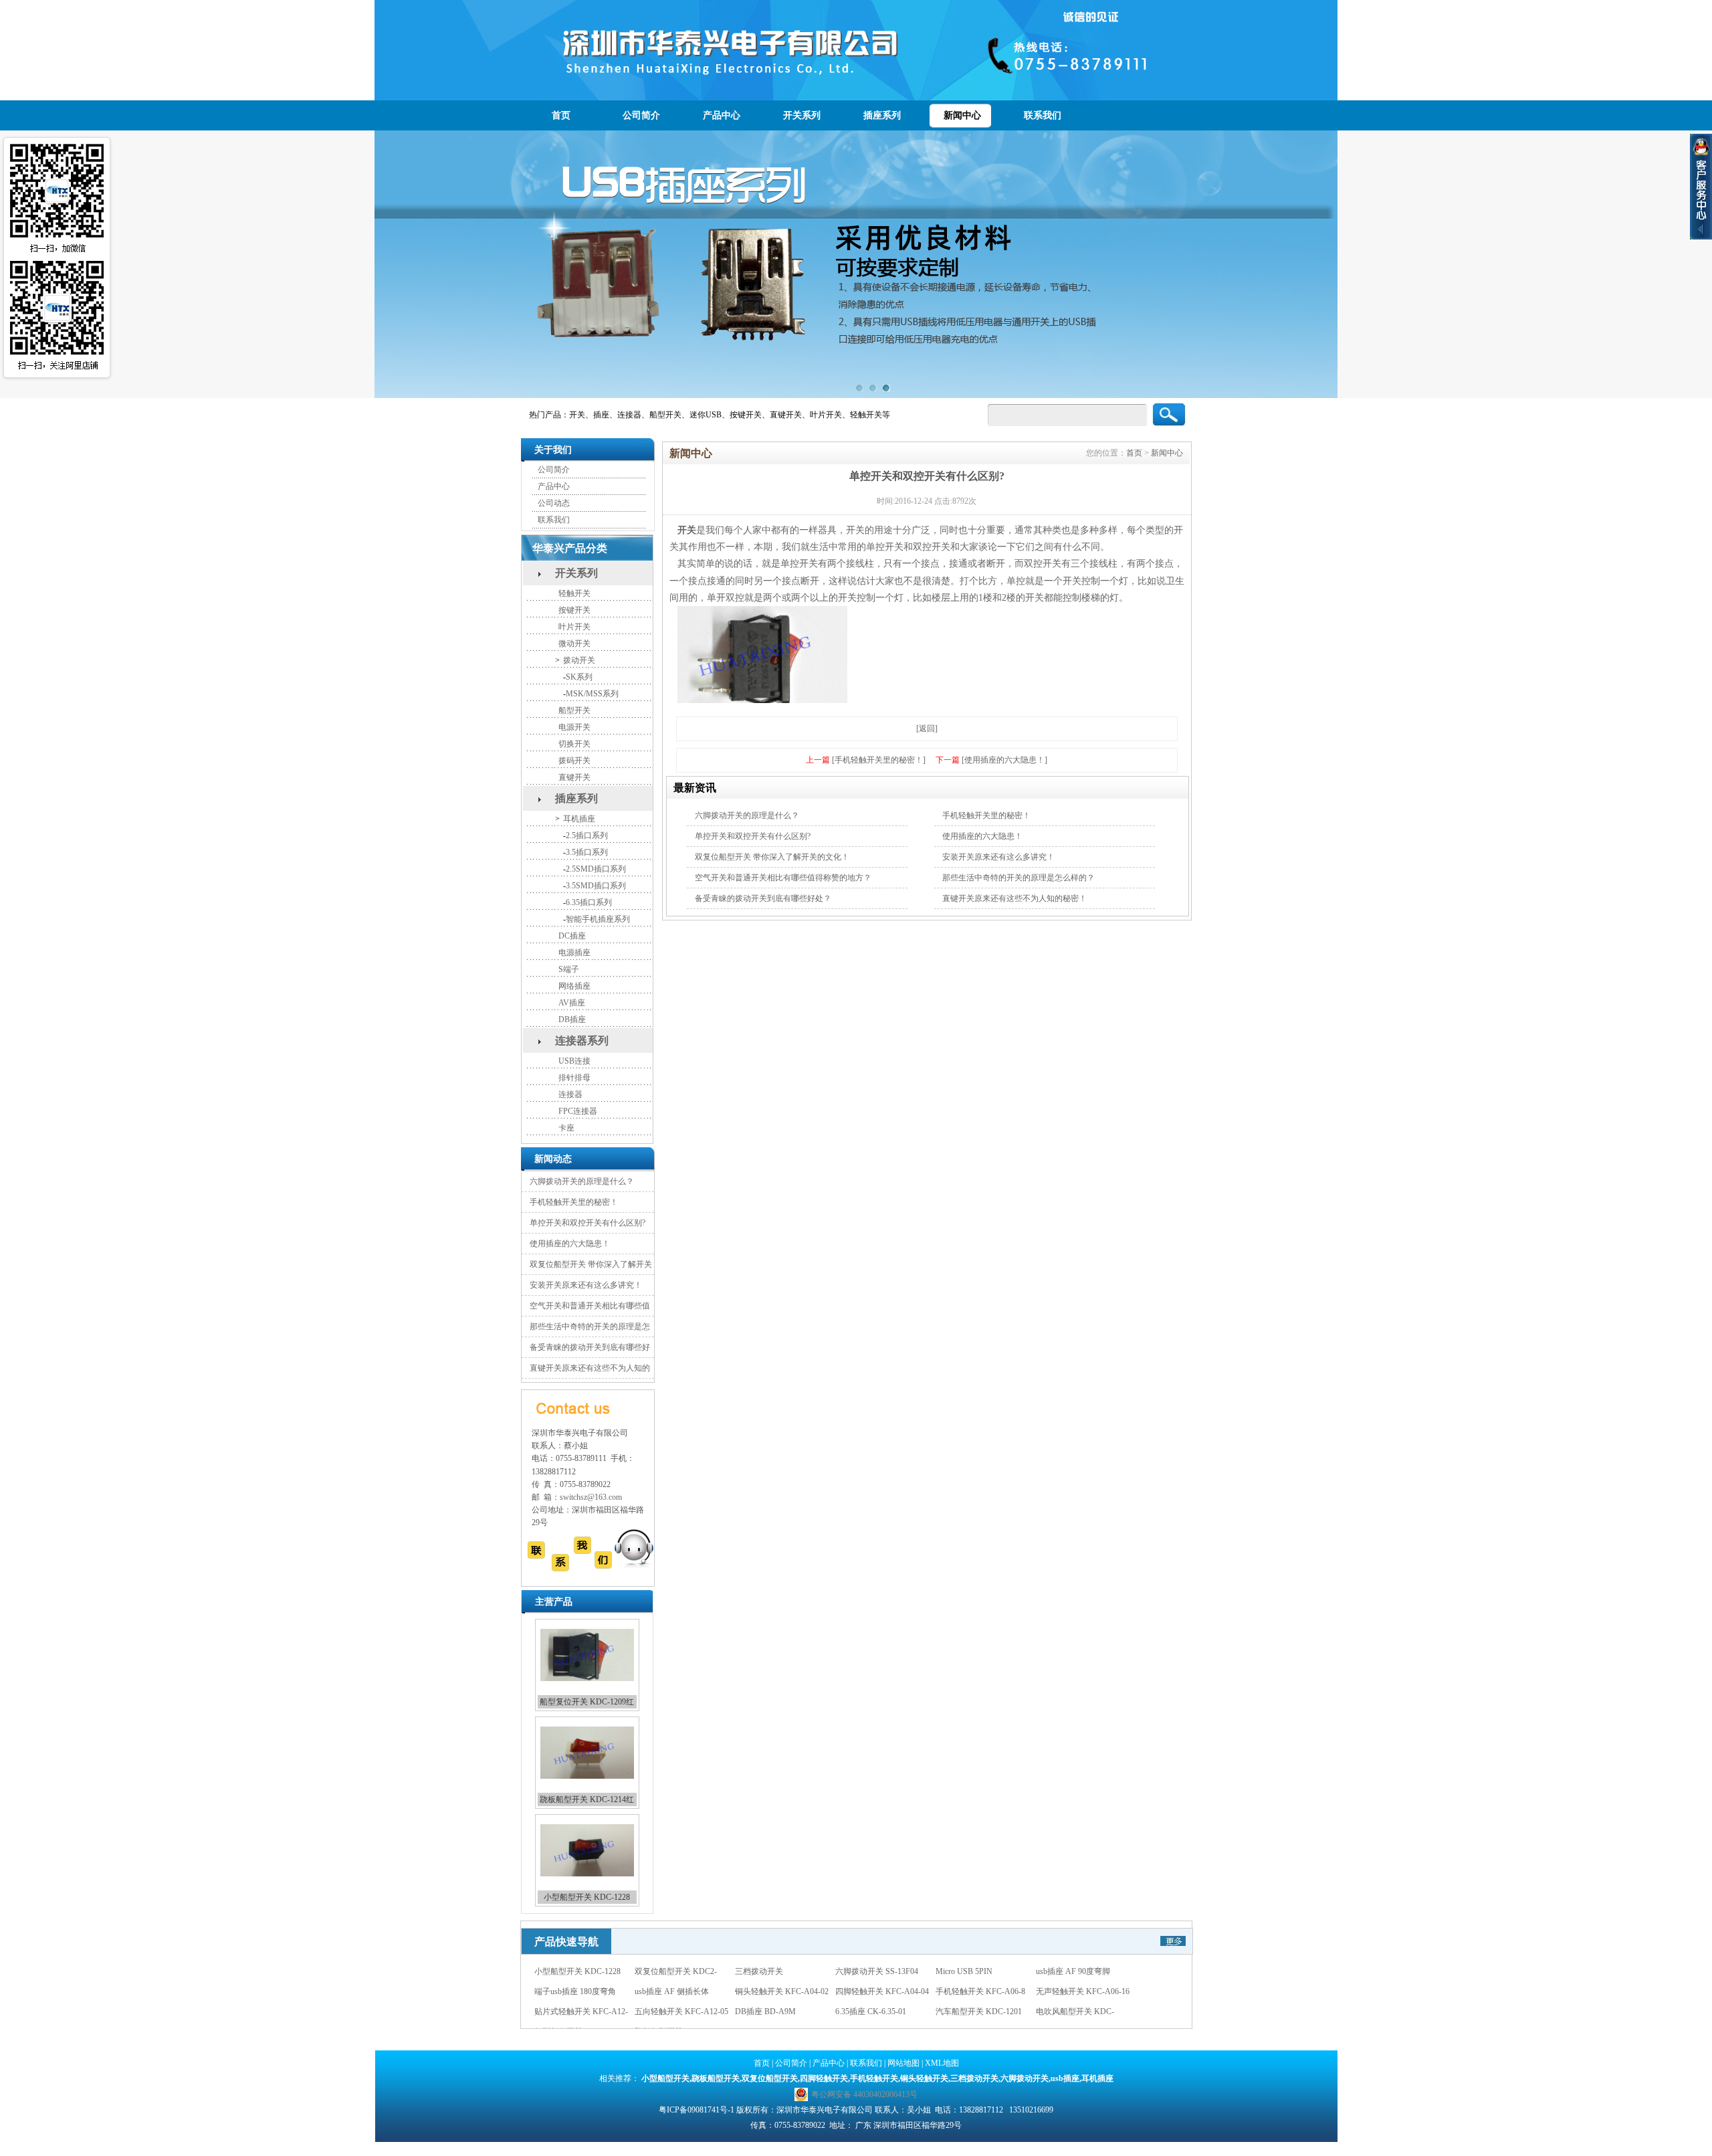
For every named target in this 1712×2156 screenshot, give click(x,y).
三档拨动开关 (1060, 2012)
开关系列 (802, 115)
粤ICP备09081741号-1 (697, 2110)
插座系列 (882, 115)
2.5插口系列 (587, 836)
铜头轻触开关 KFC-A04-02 (882, 1971)
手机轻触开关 (874, 2078)
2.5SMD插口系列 (596, 869)
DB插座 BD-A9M (866, 1991)
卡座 (566, 1128)
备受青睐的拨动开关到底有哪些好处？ (763, 898)
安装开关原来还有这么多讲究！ (586, 1285)
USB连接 (574, 1061)
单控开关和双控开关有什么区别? (587, 1223)
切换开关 (574, 744)
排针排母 (574, 1078)
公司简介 (641, 115)
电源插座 (574, 953)
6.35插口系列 (589, 902)
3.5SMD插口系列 (596, 886)
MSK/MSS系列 (592, 694)
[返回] (927, 728)
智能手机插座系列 (598, 919)
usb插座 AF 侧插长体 (772, 1971)
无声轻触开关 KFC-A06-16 (581, 1991)
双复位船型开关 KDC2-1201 (587, 1897)
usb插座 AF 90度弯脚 (571, 1971)
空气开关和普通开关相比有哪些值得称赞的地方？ (783, 878)
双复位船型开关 (770, 2078)
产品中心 (722, 115)
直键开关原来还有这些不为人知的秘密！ (1014, 898)
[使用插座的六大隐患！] (1004, 760)
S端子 (569, 969)
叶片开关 (574, 627)
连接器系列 (582, 1041)
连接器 (570, 1094)
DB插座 (572, 1019)
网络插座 (574, 986)
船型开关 (574, 710)
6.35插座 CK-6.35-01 (971, 1991)
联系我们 (1043, 115)
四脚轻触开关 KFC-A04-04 (982, 1971)
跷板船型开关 (716, 2078)
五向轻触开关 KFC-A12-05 (782, 1991)
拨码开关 (574, 761)
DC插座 (572, 936)
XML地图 (942, 2063)
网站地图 (903, 2063)
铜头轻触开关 (924, 2078)
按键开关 (574, 610)
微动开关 (574, 644)
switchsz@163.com (591, 1497)
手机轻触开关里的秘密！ (574, 1202)
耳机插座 (579, 819)
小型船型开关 (665, 2078)
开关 (687, 530)
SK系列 (579, 677)
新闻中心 (962, 115)
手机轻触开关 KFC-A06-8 (1081, 1971)
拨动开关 (579, 660)
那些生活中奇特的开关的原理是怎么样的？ (1019, 878)
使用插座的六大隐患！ (570, 1244)
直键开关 (574, 777)
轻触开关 (574, 593)
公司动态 (554, 503)
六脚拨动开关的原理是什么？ (582, 1181)
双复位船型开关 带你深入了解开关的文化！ (772, 857)
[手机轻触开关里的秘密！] (879, 760)
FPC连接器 (578, 1111)
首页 (561, 115)
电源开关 (574, 727)
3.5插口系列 (587, 852)
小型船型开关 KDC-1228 (587, 1799)
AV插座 (572, 1003)
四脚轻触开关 (824, 2078)
